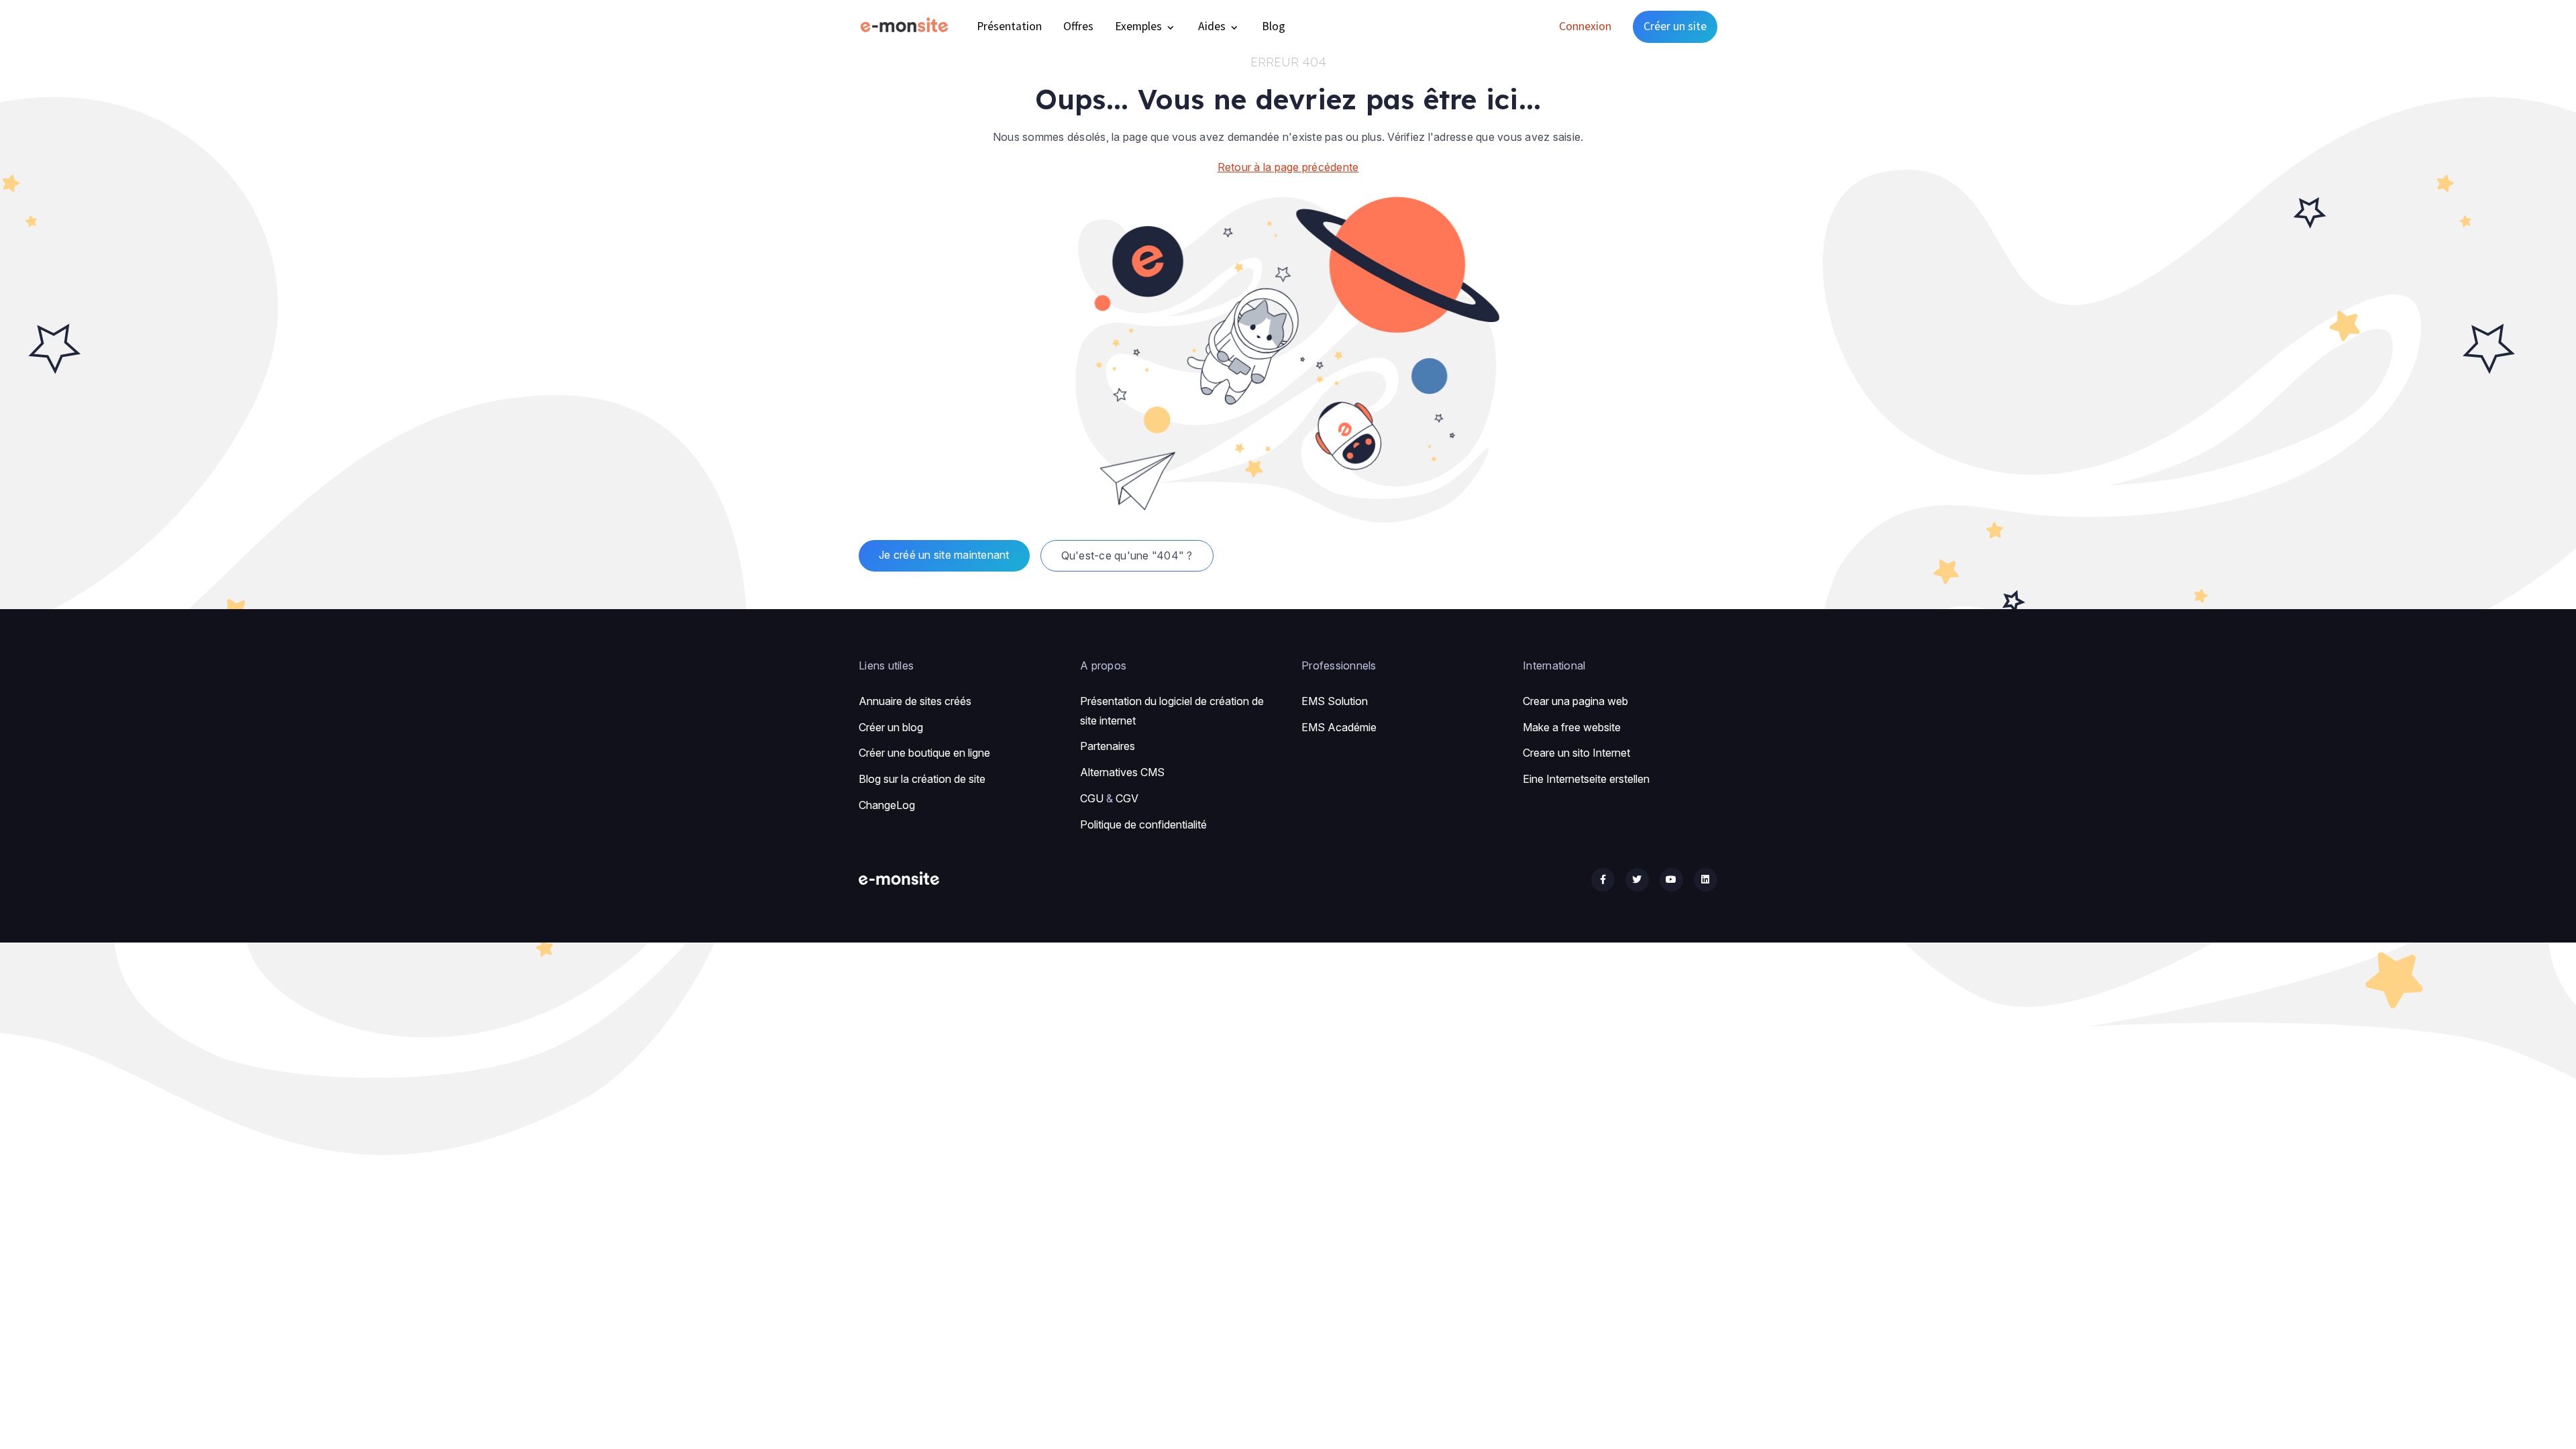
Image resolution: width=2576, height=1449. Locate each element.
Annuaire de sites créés (915, 701)
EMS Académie (1339, 727)
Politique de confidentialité (1143, 824)
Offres (1078, 26)
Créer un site (1675, 26)
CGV (1127, 798)
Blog (1274, 26)
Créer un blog (891, 727)
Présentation (1009, 26)
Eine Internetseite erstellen (1586, 779)
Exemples (1140, 26)
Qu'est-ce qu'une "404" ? (1127, 555)
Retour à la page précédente (1288, 167)
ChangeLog (887, 805)
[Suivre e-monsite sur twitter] (1637, 880)
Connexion (1585, 26)
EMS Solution (1335, 701)
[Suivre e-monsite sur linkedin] (1706, 880)
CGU (1092, 798)
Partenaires (1108, 746)
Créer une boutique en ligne (924, 753)
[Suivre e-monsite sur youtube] (1671, 880)
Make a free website (1572, 727)
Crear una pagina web (1575, 701)
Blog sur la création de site (922, 779)
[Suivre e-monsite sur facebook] (1603, 880)
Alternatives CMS (1122, 772)
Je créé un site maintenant (944, 555)
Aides (1213, 26)
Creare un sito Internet (1576, 753)
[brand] (907, 26)
